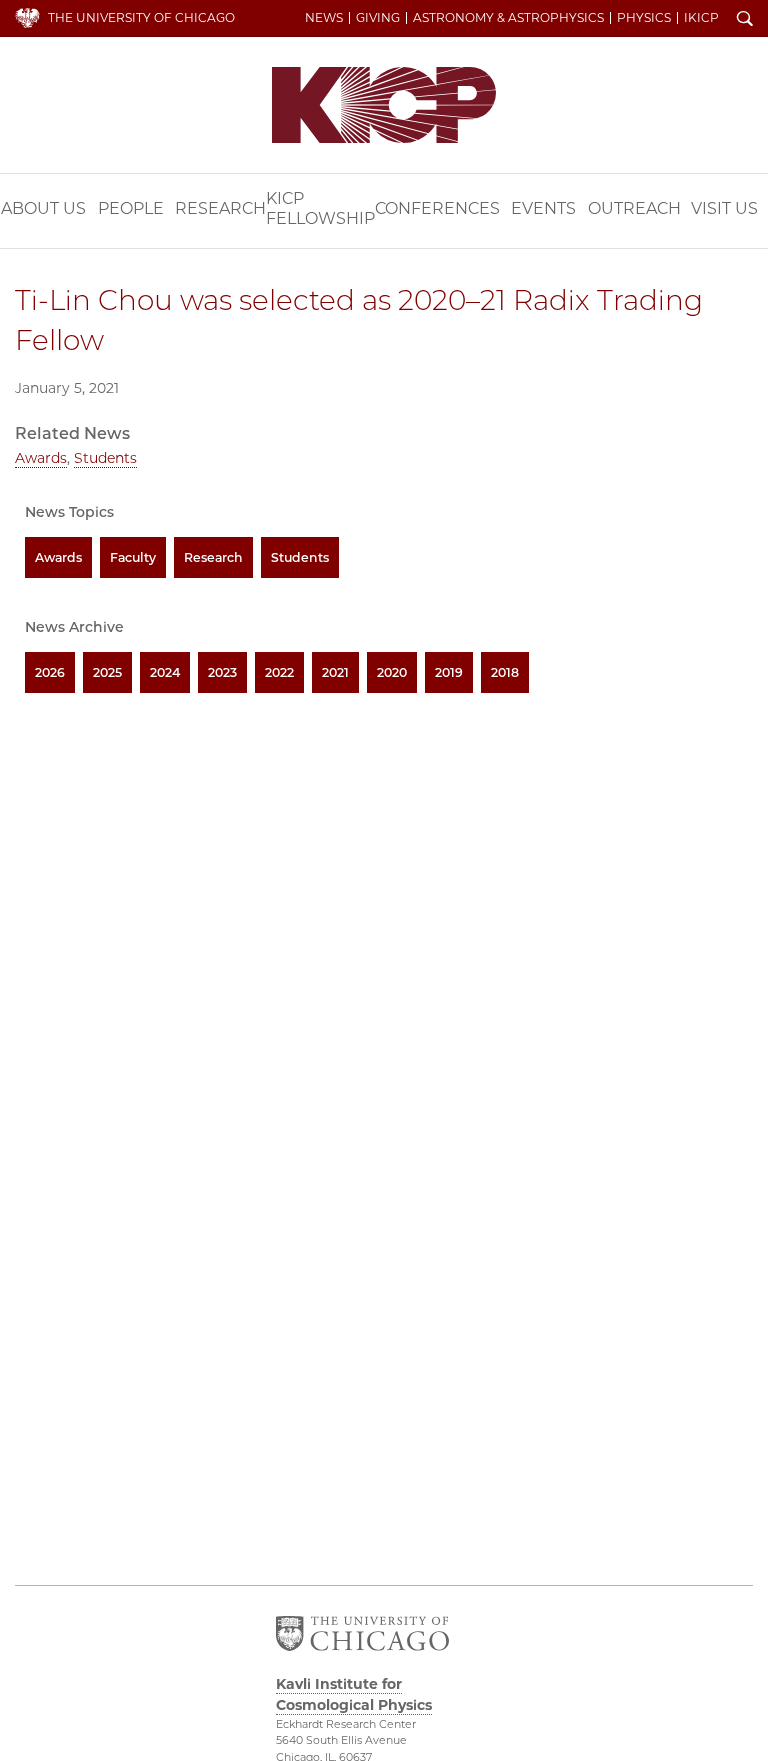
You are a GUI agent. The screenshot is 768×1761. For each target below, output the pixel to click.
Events (543, 208)
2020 (392, 672)
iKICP (701, 18)
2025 (107, 672)
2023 (222, 672)
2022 (279, 672)
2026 (50, 672)
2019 (449, 672)
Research (220, 208)
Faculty (133, 557)
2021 (335, 672)
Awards (41, 458)
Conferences (437, 208)
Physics (644, 18)
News (324, 18)
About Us (43, 208)
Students (105, 458)
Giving (378, 18)
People (131, 208)
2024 (165, 672)
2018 (505, 672)
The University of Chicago (141, 17)
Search (745, 20)
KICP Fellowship (320, 208)
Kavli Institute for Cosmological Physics (384, 105)
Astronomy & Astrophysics (508, 18)
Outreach (634, 208)
